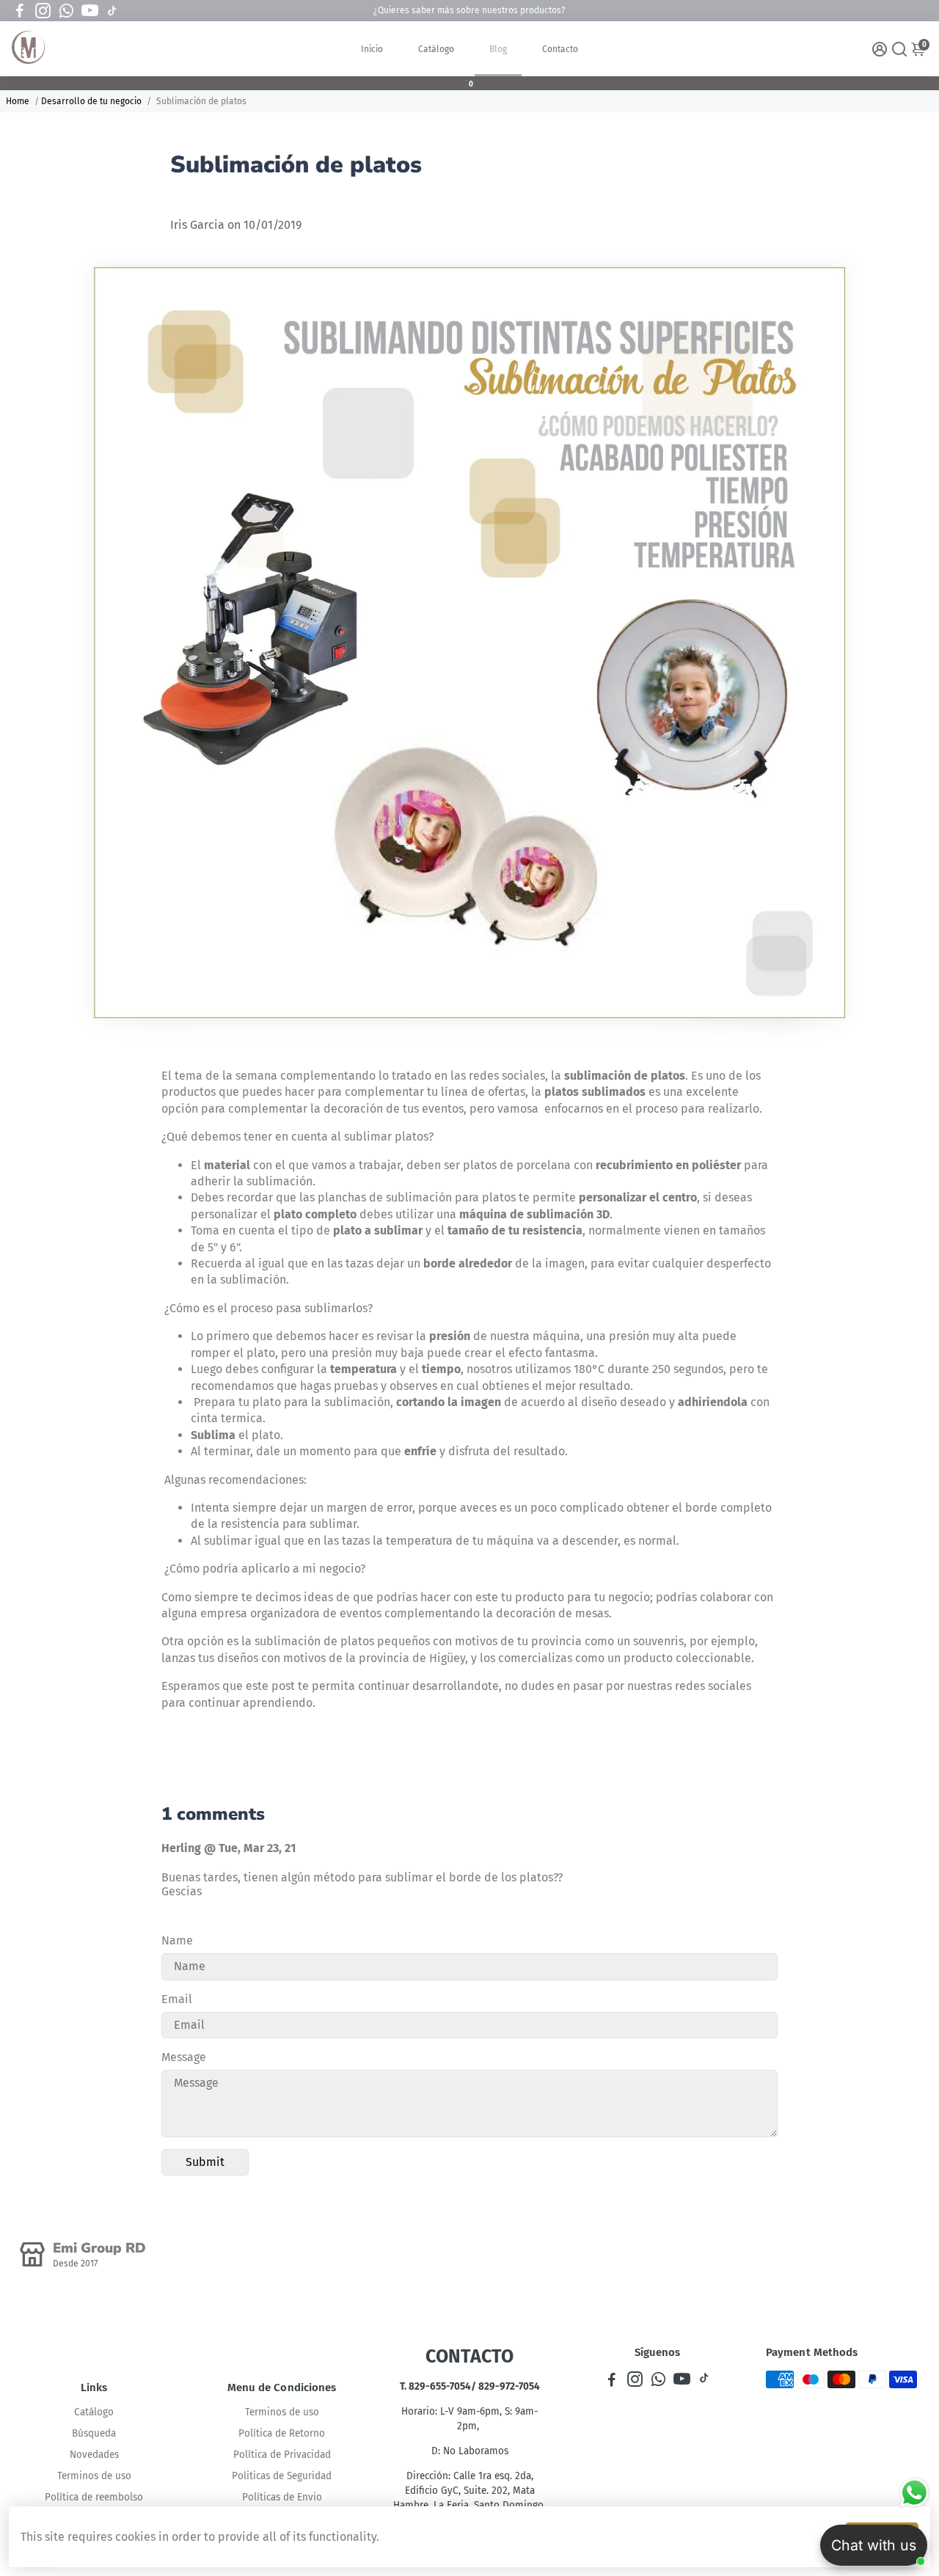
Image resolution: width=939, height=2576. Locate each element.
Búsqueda (94, 2433)
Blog (498, 49)
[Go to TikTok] (112, 11)
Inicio (372, 49)
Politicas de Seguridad (282, 2476)
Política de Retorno (282, 2433)
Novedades (94, 2455)
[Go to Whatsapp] (66, 11)
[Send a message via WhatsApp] (914, 2493)
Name (177, 1940)
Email (177, 1999)
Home (18, 101)
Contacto (560, 49)
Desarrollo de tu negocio (91, 101)
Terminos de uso (94, 2476)
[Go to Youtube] (90, 11)
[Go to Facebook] (20, 11)
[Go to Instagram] (43, 11)
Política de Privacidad (282, 2455)
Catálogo (436, 49)
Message (184, 2057)
